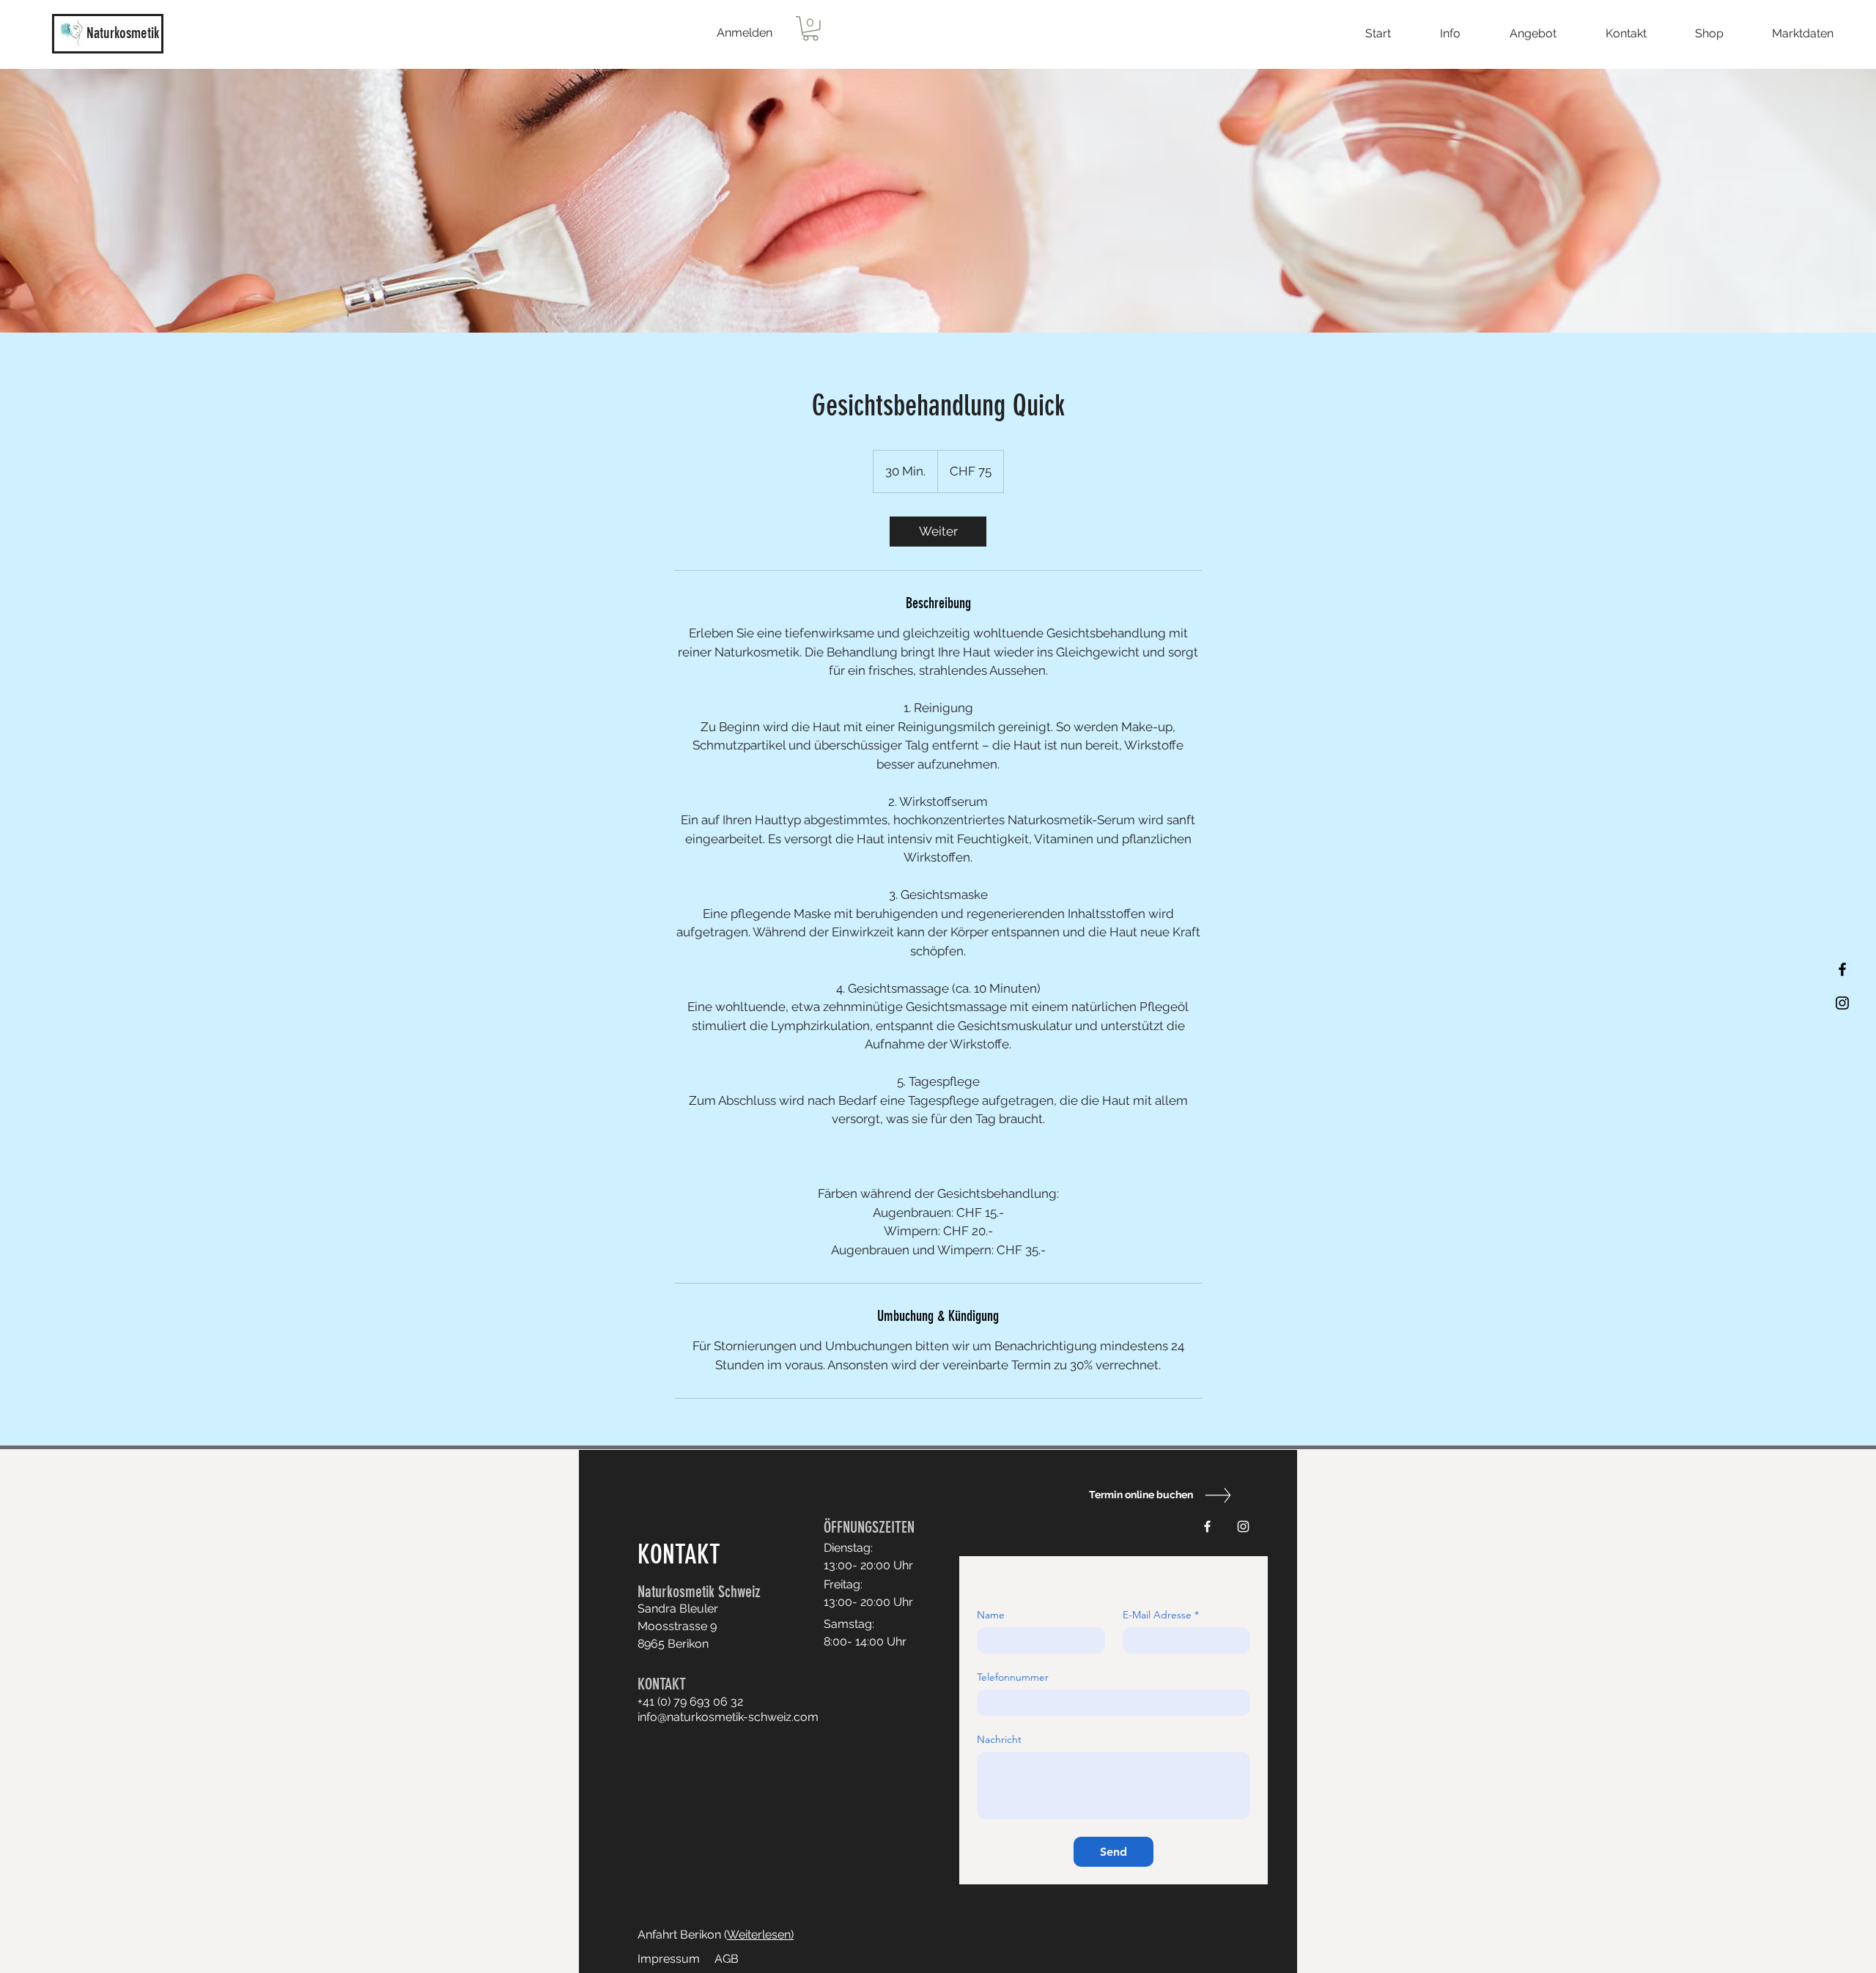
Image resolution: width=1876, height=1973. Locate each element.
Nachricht (999, 1740)
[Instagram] (1842, 1003)
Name (991, 1615)
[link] (938, 532)
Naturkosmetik (123, 33)
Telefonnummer (1013, 1677)
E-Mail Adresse (1161, 1615)
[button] (810, 29)
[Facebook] (1842, 969)
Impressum (669, 1959)
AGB (727, 1959)
